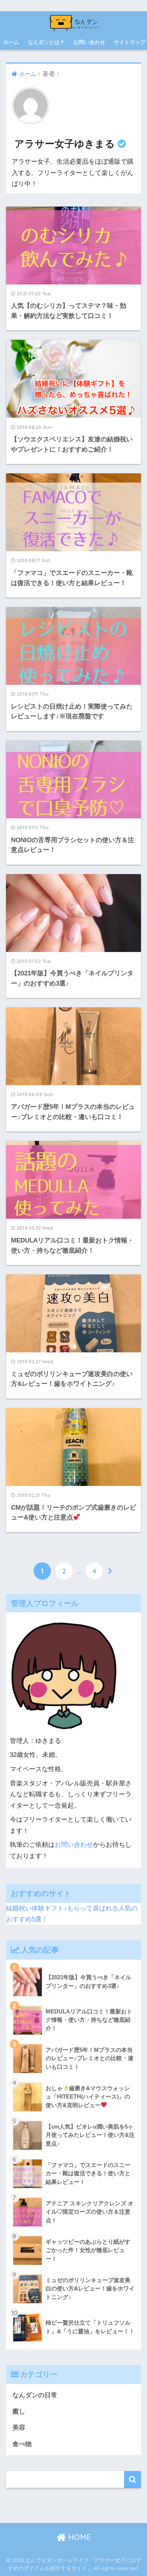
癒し (19, 2411)
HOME (78, 2537)
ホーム (11, 42)
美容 (19, 2428)
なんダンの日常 (35, 2395)
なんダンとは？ (46, 42)
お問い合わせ (89, 42)
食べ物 (22, 2444)
